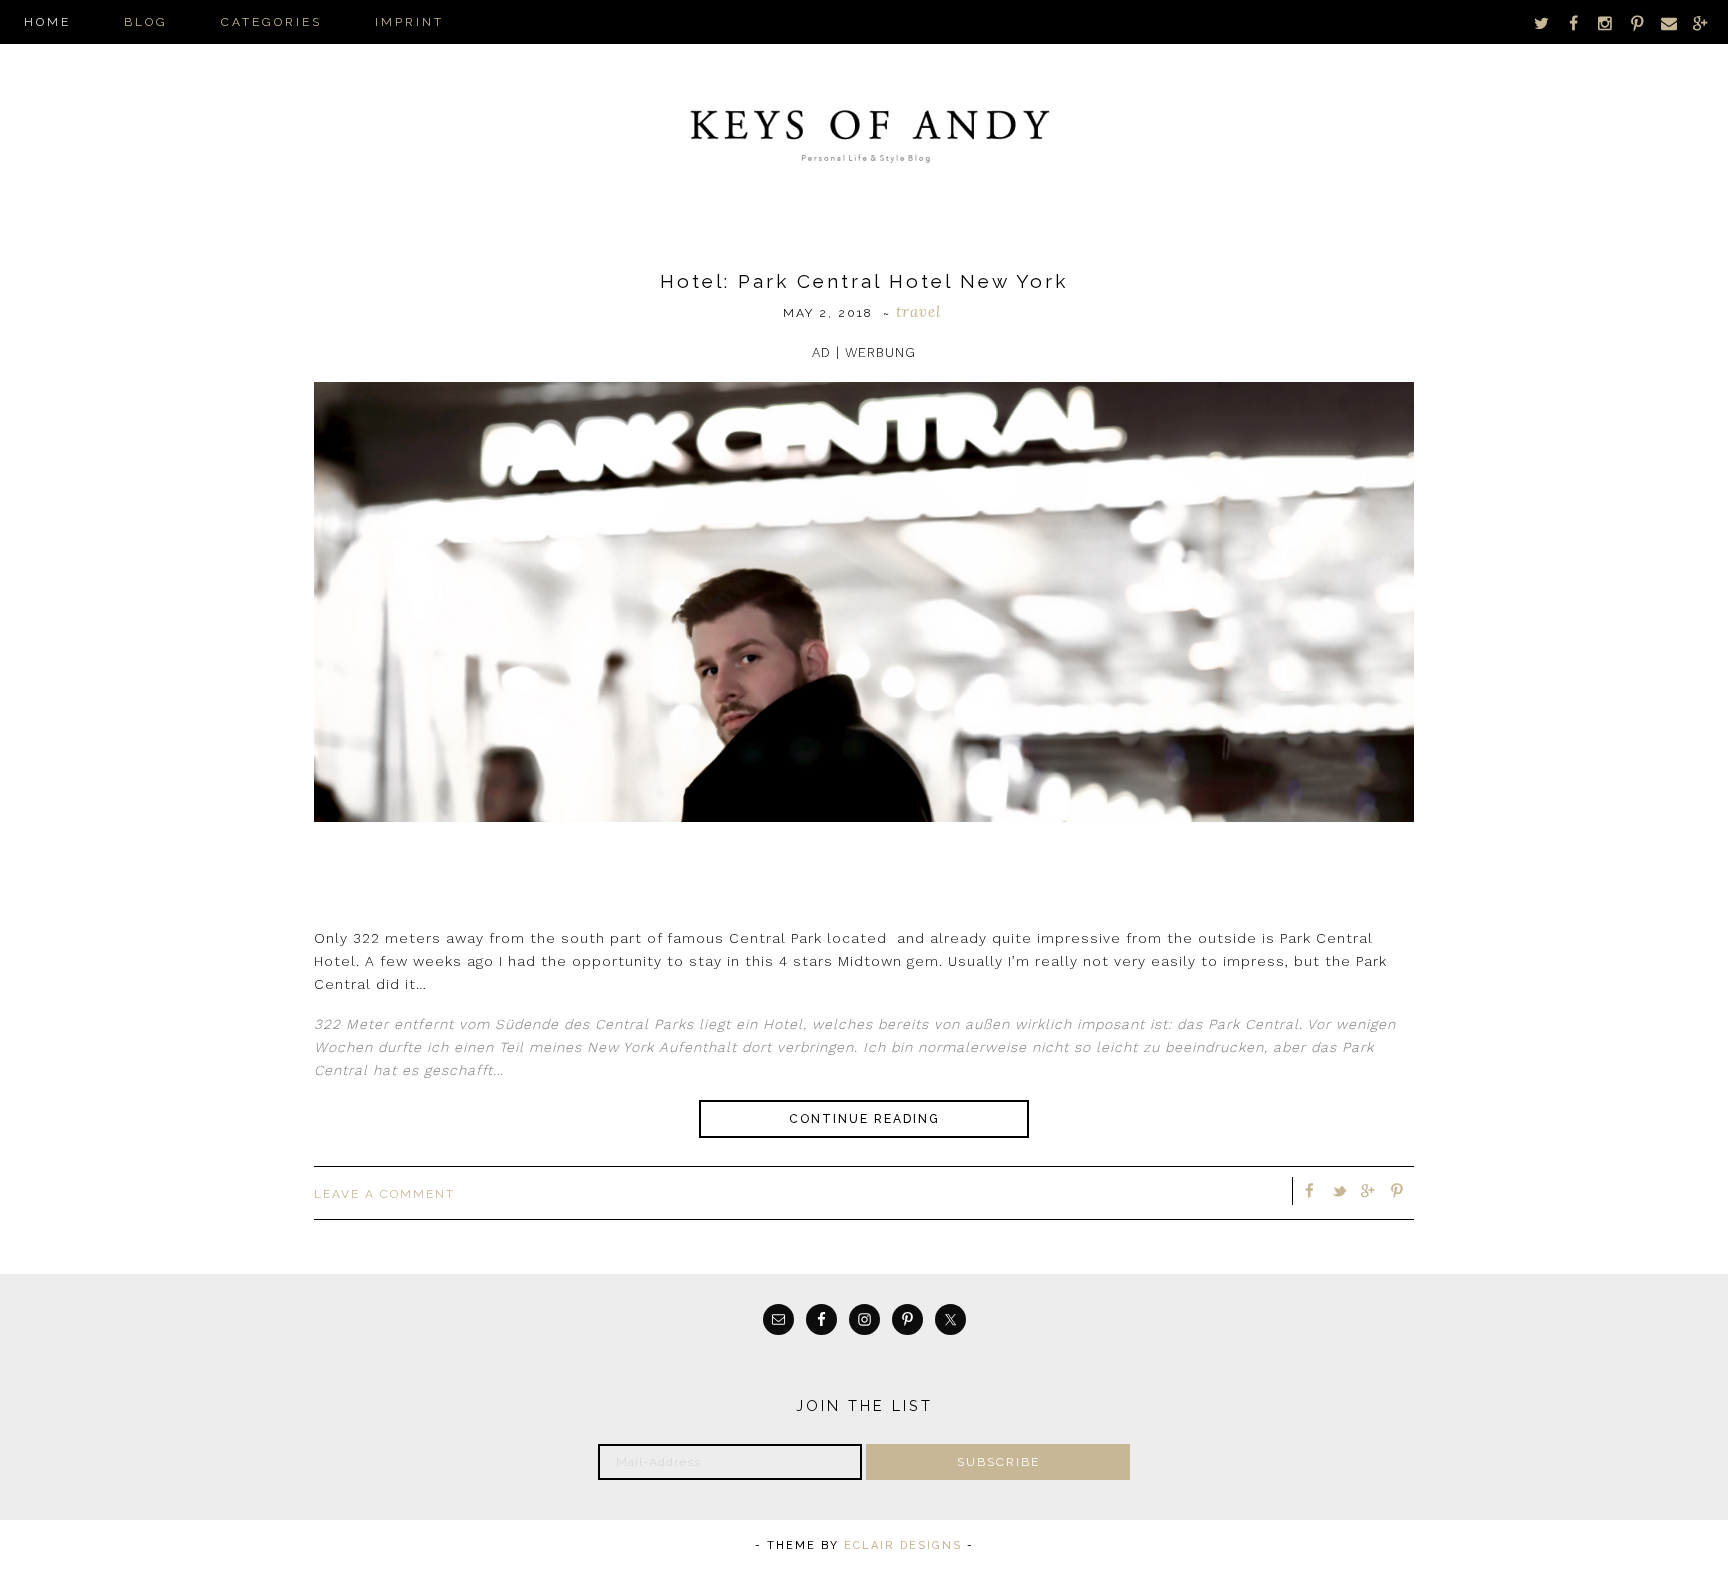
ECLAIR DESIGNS (903, 1545)
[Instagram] (1606, 22)
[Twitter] (1542, 22)
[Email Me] (1669, 22)
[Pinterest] (1637, 22)
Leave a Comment (384, 1194)
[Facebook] (1574, 22)
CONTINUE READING (864, 1119)
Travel (918, 311)
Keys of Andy (864, 130)
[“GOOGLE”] (1700, 22)
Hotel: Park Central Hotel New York (864, 281)
